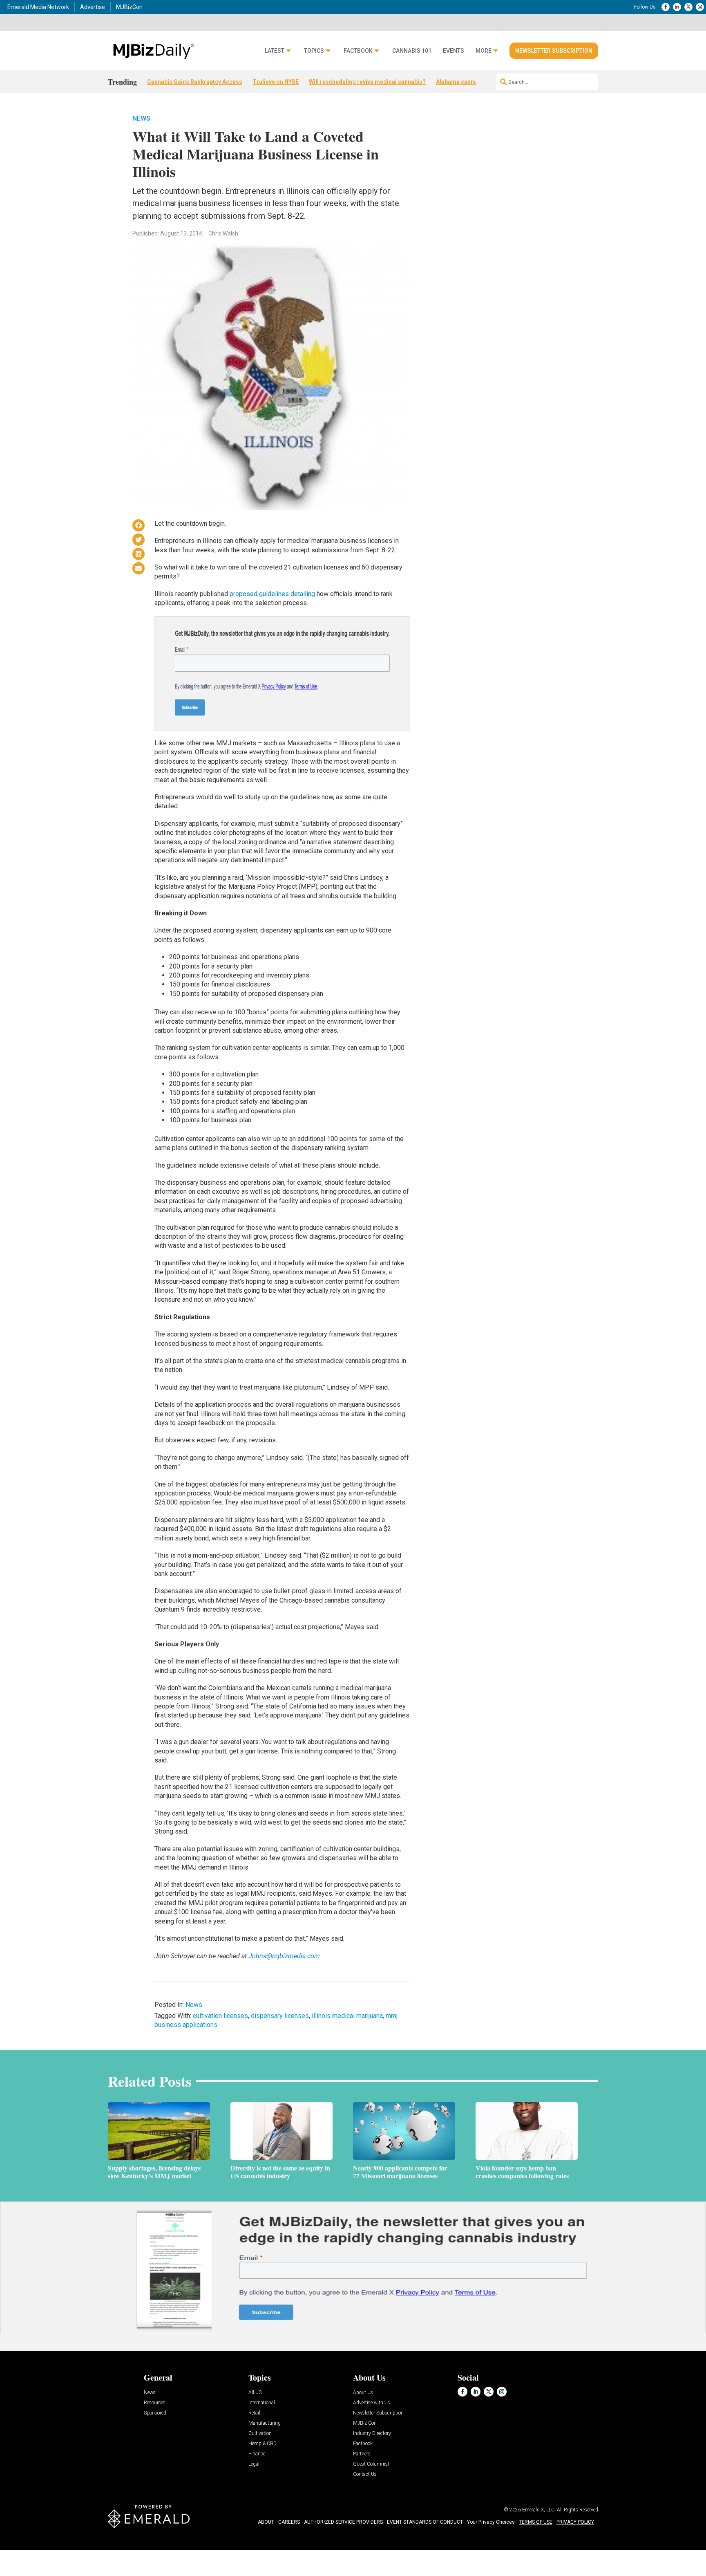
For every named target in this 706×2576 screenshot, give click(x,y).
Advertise (93, 7)
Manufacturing (265, 2423)
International (262, 2403)
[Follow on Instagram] (700, 7)
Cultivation (260, 2434)
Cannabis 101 (412, 51)
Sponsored (155, 2413)
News (141, 118)
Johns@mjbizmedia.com (284, 1956)
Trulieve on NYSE (276, 82)
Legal (254, 2464)
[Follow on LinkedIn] (677, 7)
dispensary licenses (280, 2016)
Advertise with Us (372, 2403)
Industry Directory (372, 2434)
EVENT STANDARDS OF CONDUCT (425, 2522)
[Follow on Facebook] (666, 7)
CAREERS (289, 2522)
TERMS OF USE (536, 2522)
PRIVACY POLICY (575, 2522)
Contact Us (365, 2474)
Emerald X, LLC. (539, 2510)
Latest (275, 51)
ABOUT (266, 2522)
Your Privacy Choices (491, 2522)
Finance (257, 2454)
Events (454, 51)
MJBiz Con (365, 2423)
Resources (155, 2403)
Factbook (358, 51)
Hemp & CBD (263, 2444)
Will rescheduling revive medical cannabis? (367, 82)
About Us (363, 2393)
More (484, 51)
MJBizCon (129, 7)
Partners (362, 2454)
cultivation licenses (220, 2016)
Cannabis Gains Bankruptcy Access (195, 82)
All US (255, 2393)
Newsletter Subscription (554, 51)
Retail (254, 2413)
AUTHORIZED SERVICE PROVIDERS (343, 2522)
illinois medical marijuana (347, 2016)
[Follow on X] (688, 7)
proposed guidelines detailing (272, 594)
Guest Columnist (371, 2464)
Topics (314, 51)
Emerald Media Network (38, 7)
